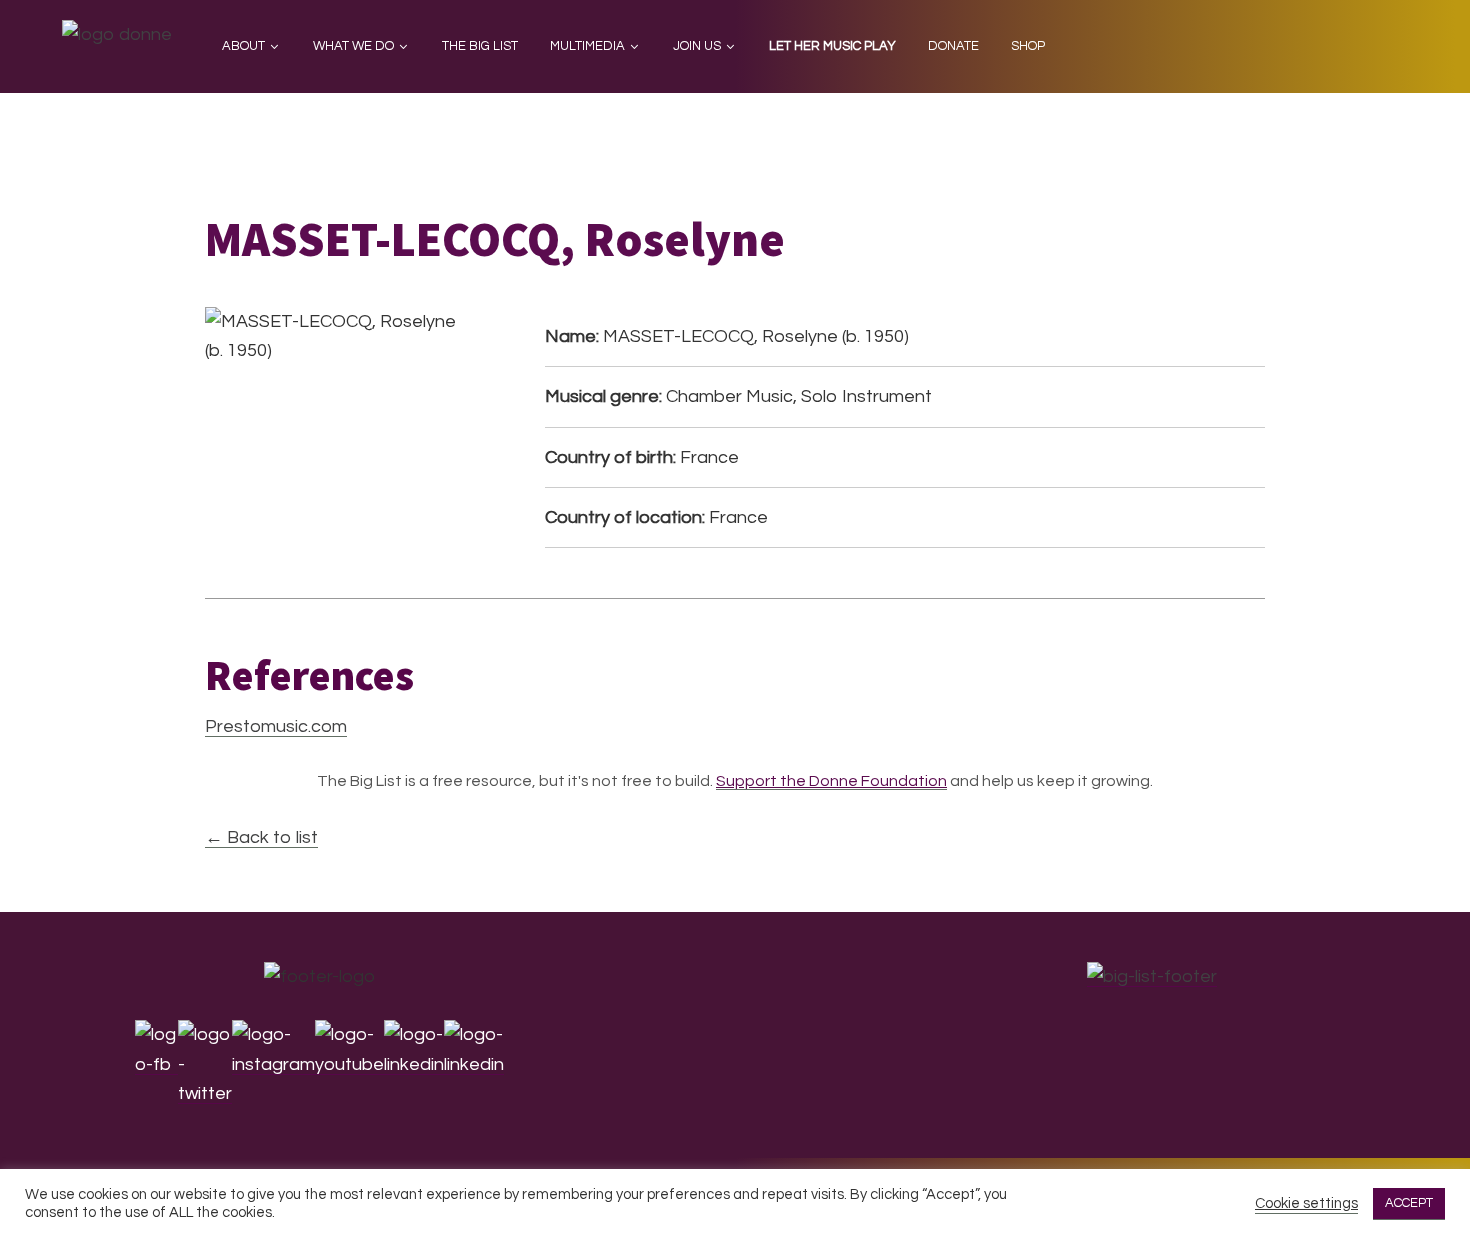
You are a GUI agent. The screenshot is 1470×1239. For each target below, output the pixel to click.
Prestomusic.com (276, 726)
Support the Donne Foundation (831, 781)
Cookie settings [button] (1306, 1203)
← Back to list (261, 837)
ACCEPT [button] (1409, 1203)
